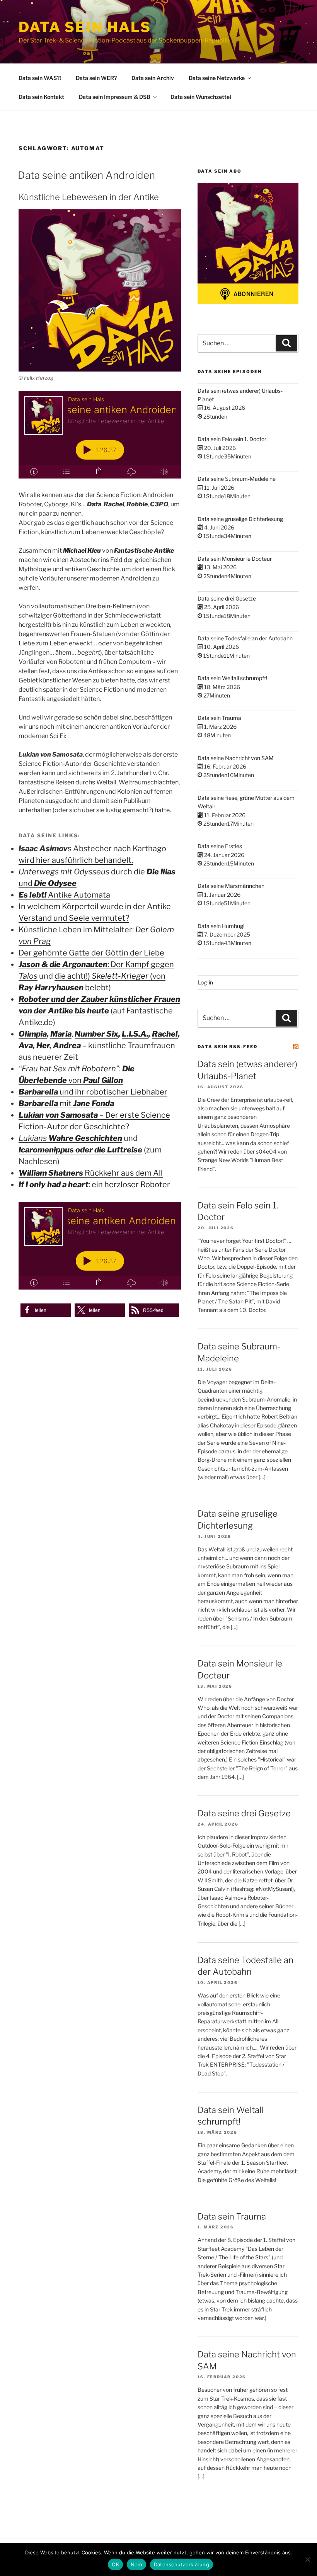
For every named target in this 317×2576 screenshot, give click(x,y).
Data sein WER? (96, 78)
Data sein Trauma (219, 718)
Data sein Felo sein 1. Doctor (232, 439)
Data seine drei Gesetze (227, 598)
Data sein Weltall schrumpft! (232, 678)
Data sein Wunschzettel (201, 97)
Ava (26, 1045)
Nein (136, 2564)
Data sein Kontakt (41, 97)
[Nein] (307, 2559)
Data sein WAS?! (40, 78)
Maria (61, 1034)
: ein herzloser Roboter (94, 1184)
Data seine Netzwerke (217, 78)
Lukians (70, 1138)
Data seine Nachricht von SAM (236, 758)
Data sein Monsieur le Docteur (235, 559)
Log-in (205, 982)
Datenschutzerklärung (182, 2564)
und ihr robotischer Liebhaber (93, 1092)
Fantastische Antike (144, 551)
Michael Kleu (82, 551)
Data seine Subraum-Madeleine (237, 479)
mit (66, 1103)
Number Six (96, 1034)
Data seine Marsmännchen (231, 886)
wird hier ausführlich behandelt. (76, 860)
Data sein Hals (85, 27)
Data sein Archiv (153, 78)
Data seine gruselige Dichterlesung (240, 519)
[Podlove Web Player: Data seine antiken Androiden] (100, 435)
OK (115, 2564)
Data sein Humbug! (221, 926)
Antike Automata (64, 895)
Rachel (165, 1034)
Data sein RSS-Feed (228, 1047)
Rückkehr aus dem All (91, 1173)
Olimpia (33, 1034)
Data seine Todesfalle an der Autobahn (245, 638)
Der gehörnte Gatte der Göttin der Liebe (91, 953)
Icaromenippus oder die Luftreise (80, 1150)
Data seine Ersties (220, 846)
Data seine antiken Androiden (86, 175)
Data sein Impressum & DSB (115, 97)
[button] (46, 1310)
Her (43, 1045)
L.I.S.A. (135, 1034)
